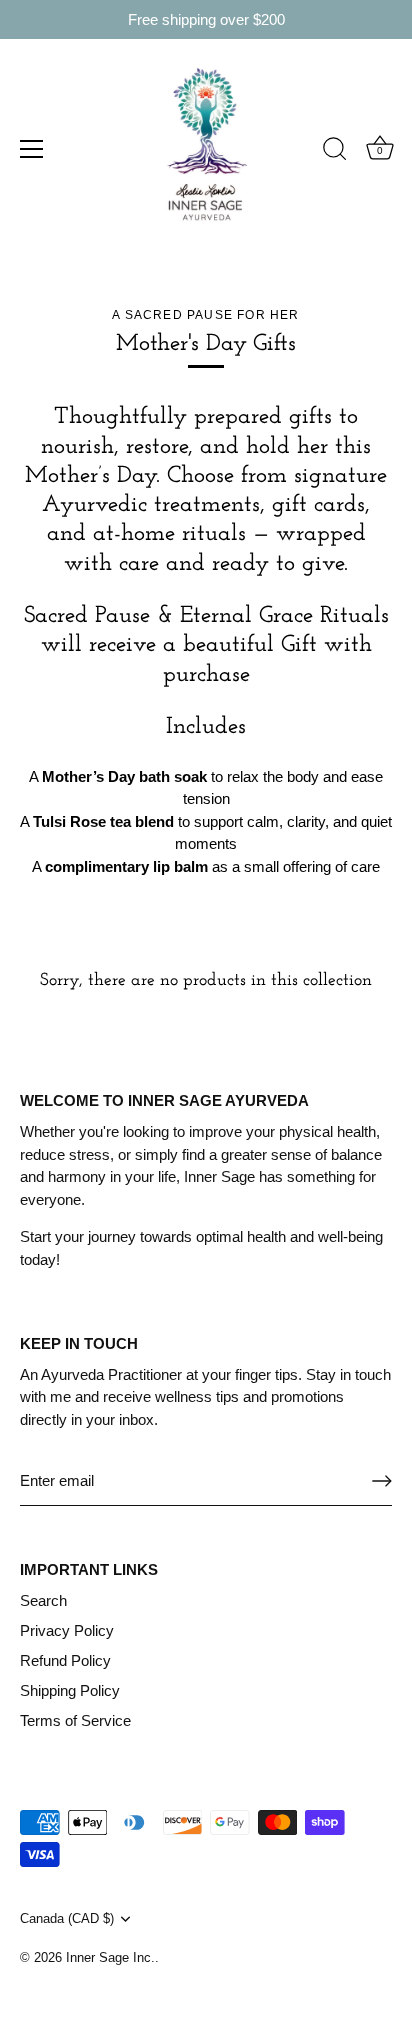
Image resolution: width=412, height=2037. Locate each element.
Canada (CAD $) (67, 1918)
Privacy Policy (67, 1630)
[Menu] (32, 149)
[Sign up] (382, 1481)
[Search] (335, 152)
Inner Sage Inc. (110, 1957)
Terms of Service (75, 1720)
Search (43, 1600)
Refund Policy (65, 1660)
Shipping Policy (70, 1690)
